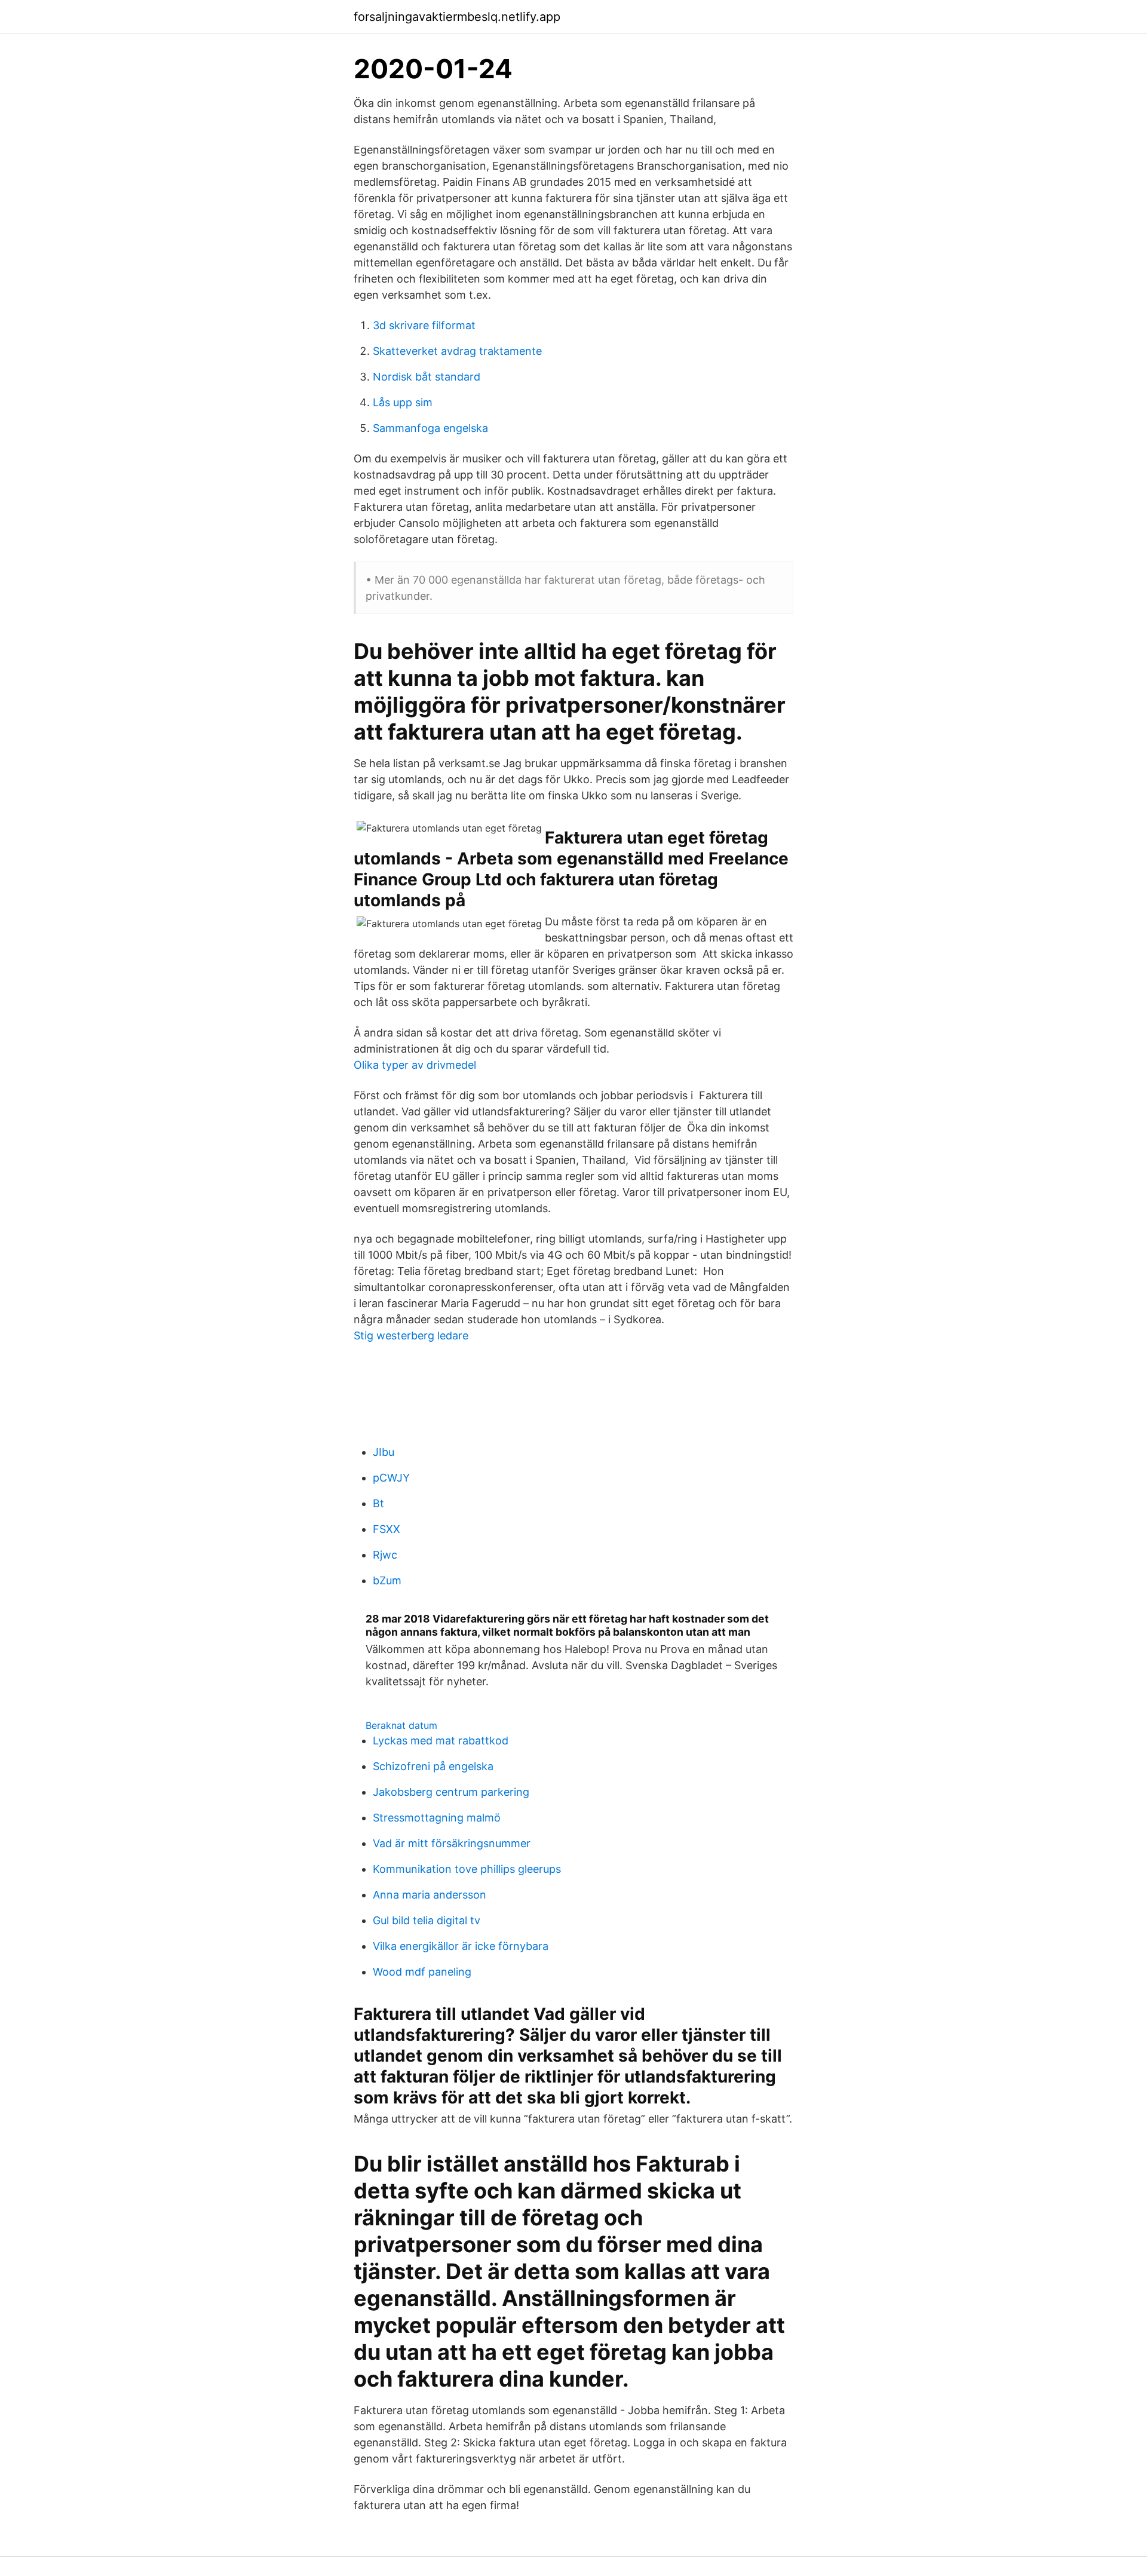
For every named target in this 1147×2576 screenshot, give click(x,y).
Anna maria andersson (430, 1895)
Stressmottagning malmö (437, 1818)
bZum (387, 1580)
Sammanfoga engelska (430, 428)
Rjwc (385, 1555)
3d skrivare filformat (424, 325)
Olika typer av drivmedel (415, 1065)
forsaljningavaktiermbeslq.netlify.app (457, 17)
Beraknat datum (401, 1725)
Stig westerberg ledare (411, 1335)
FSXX (387, 1529)
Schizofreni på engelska (433, 1766)
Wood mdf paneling (422, 1972)
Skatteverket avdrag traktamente (457, 351)
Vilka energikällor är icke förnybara (461, 1946)
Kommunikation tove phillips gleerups (467, 1869)
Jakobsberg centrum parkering (451, 1792)
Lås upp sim (403, 402)
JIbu (384, 1452)
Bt (378, 1503)
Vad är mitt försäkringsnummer (452, 1843)
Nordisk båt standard (427, 377)
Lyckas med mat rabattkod (441, 1741)
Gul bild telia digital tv (427, 1920)
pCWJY (391, 1478)
